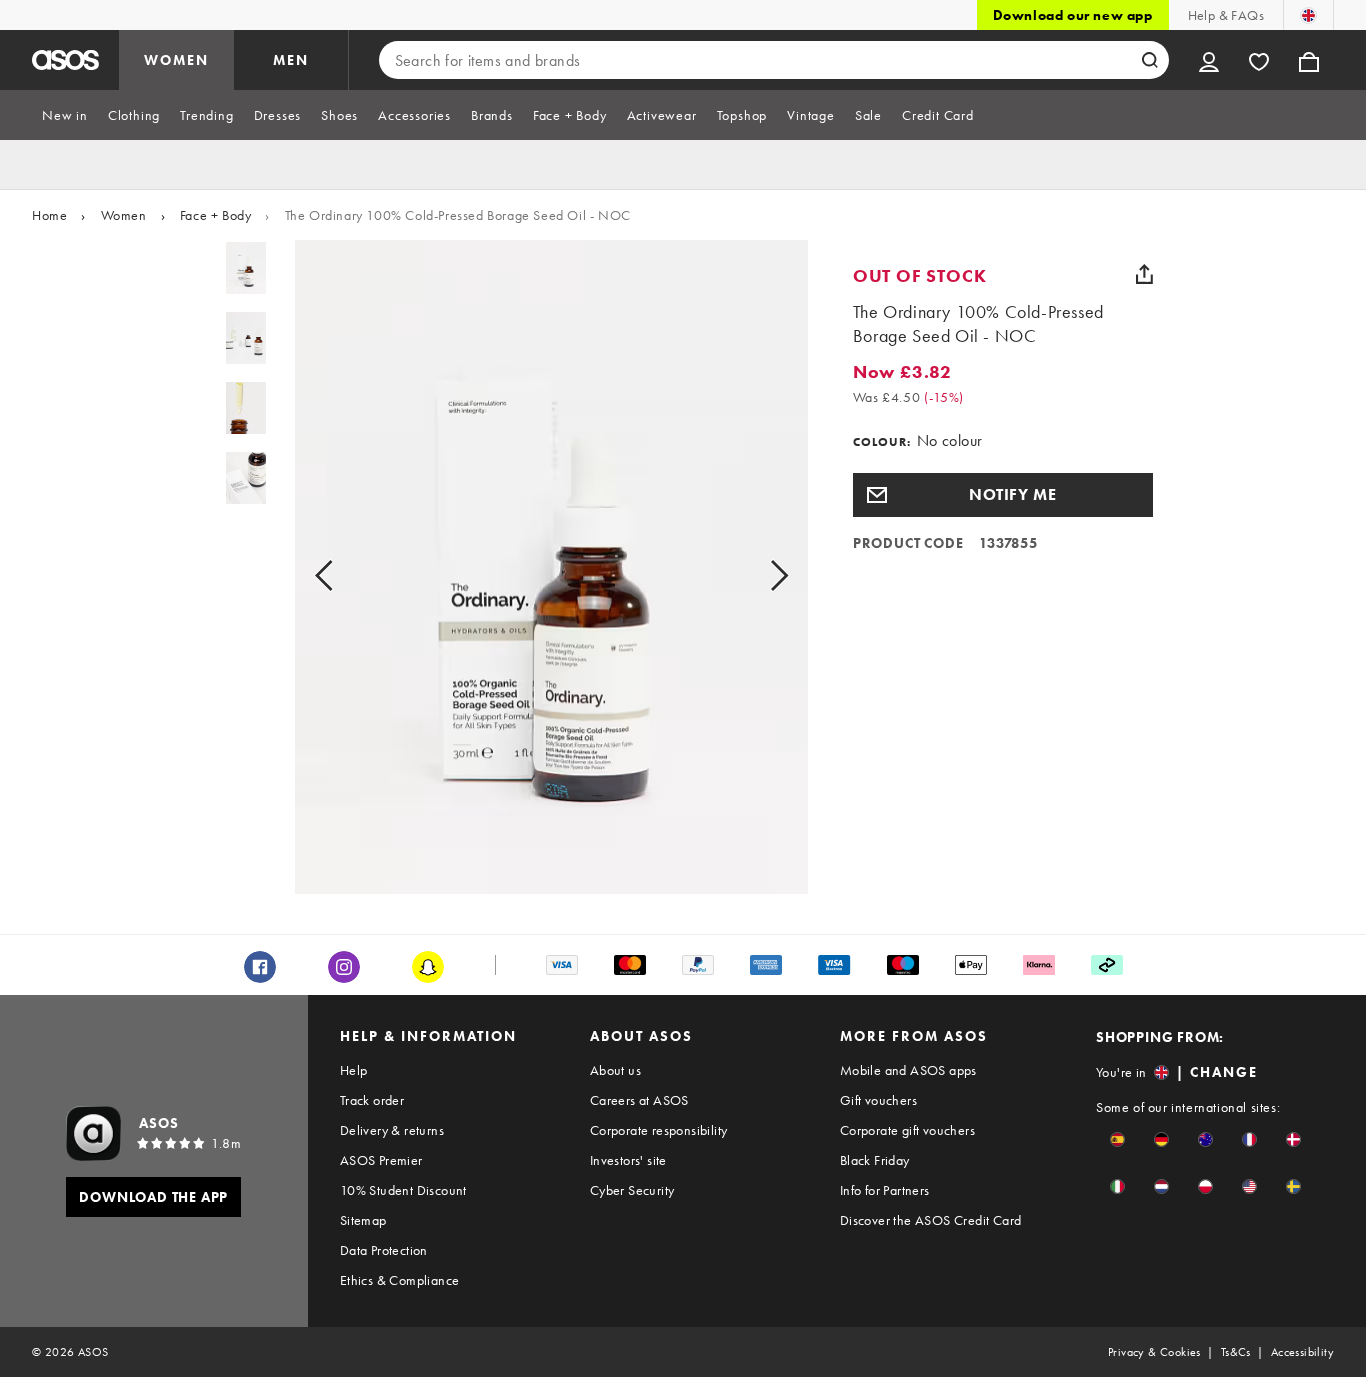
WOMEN (176, 60)
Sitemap (363, 1220)
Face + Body (216, 215)
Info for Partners (885, 1190)
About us (615, 1070)
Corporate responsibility (659, 1130)
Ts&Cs (1236, 1352)
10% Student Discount (403, 1190)
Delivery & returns (392, 1130)
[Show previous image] (346, 575)
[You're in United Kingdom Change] (1308, 15)
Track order (372, 1100)
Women (124, 215)
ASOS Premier (381, 1160)
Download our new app (1073, 15)
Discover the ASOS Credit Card (931, 1220)
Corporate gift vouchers (907, 1130)
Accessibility (1302, 1352)
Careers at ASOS (639, 1100)
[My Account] (1209, 60)
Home (49, 215)
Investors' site (628, 1160)
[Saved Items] (1259, 60)
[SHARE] (1145, 274)
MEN (291, 60)
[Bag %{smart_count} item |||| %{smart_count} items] (1309, 60)
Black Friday (875, 1160)
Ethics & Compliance (400, 1280)
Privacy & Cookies (1154, 1352)
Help (354, 1070)
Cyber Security (632, 1190)
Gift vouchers (878, 1100)
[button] (1003, 495)
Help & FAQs (1226, 15)
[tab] (65, 115)
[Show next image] (756, 575)
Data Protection (384, 1250)
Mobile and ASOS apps (908, 1070)
